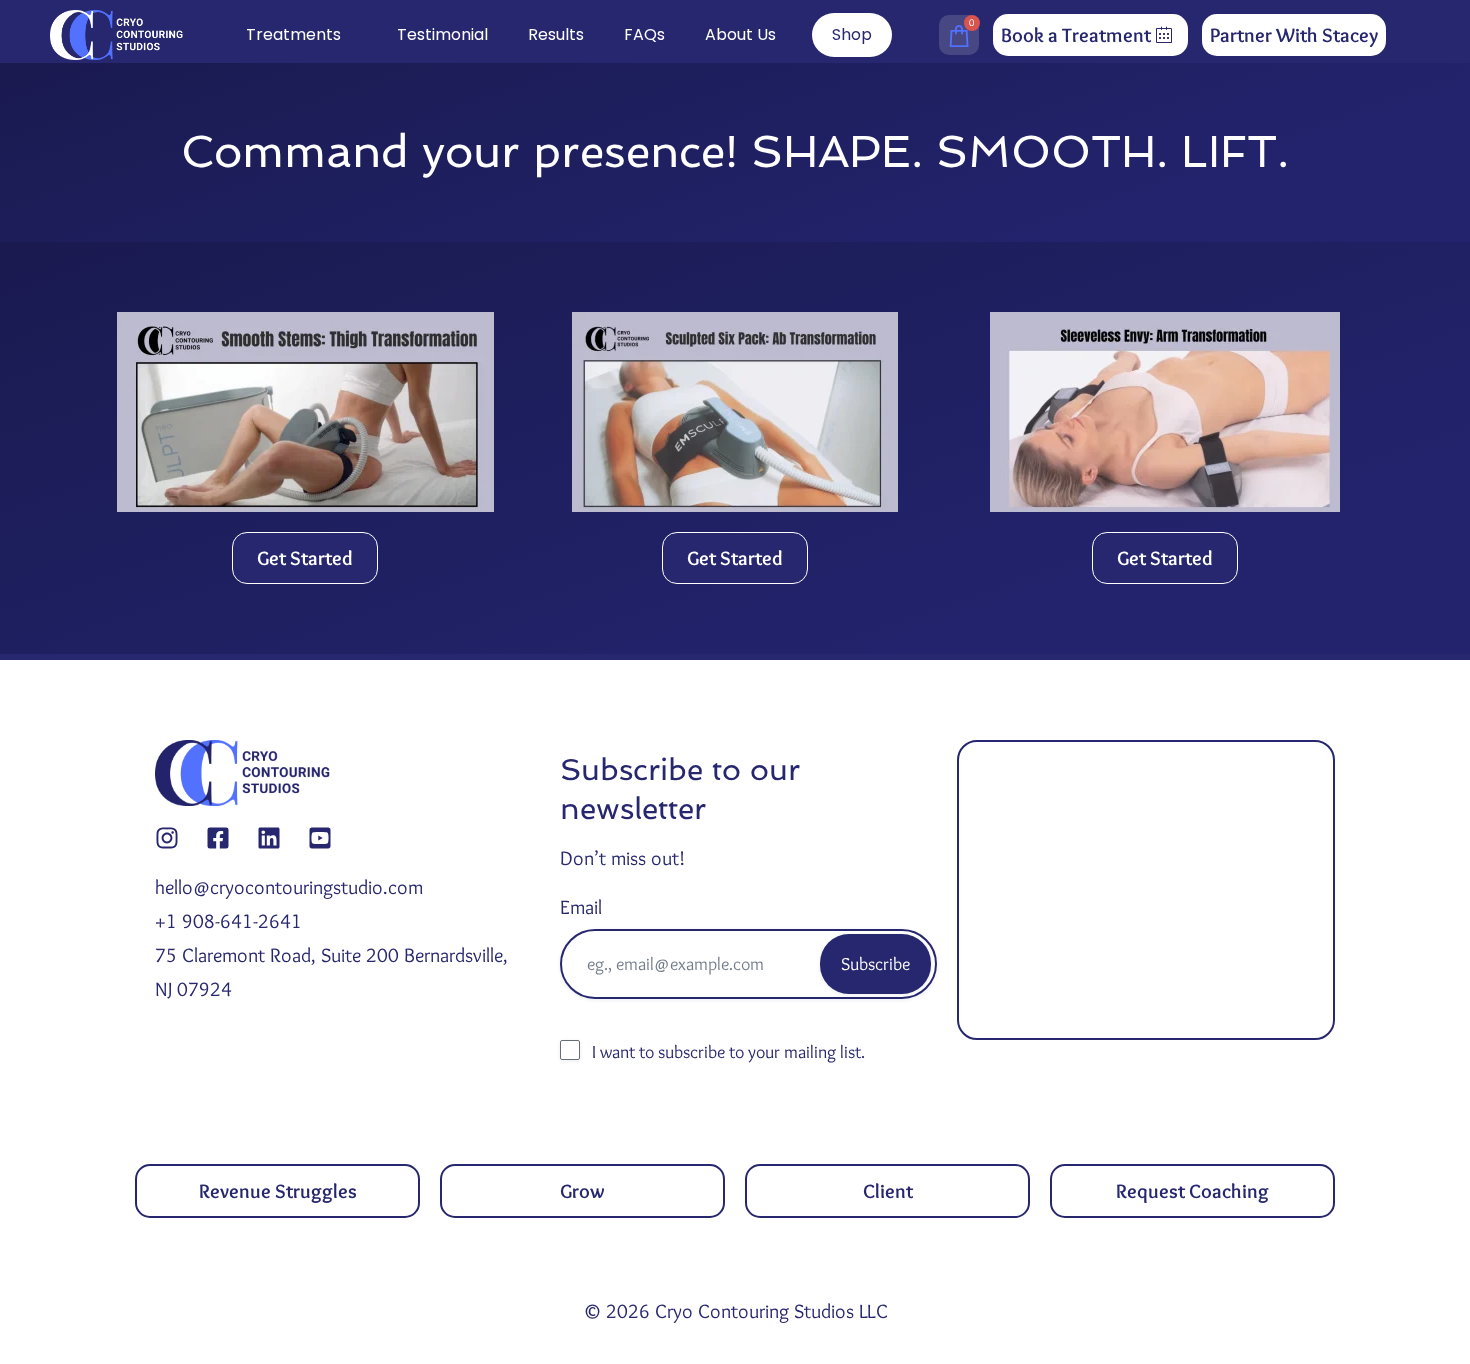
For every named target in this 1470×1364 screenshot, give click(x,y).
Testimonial (442, 34)
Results (556, 34)
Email (581, 907)
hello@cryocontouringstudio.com (289, 887)
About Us (740, 34)
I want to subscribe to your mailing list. (728, 1052)
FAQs (644, 34)
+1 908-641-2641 (228, 921)
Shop (852, 34)
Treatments (293, 34)
